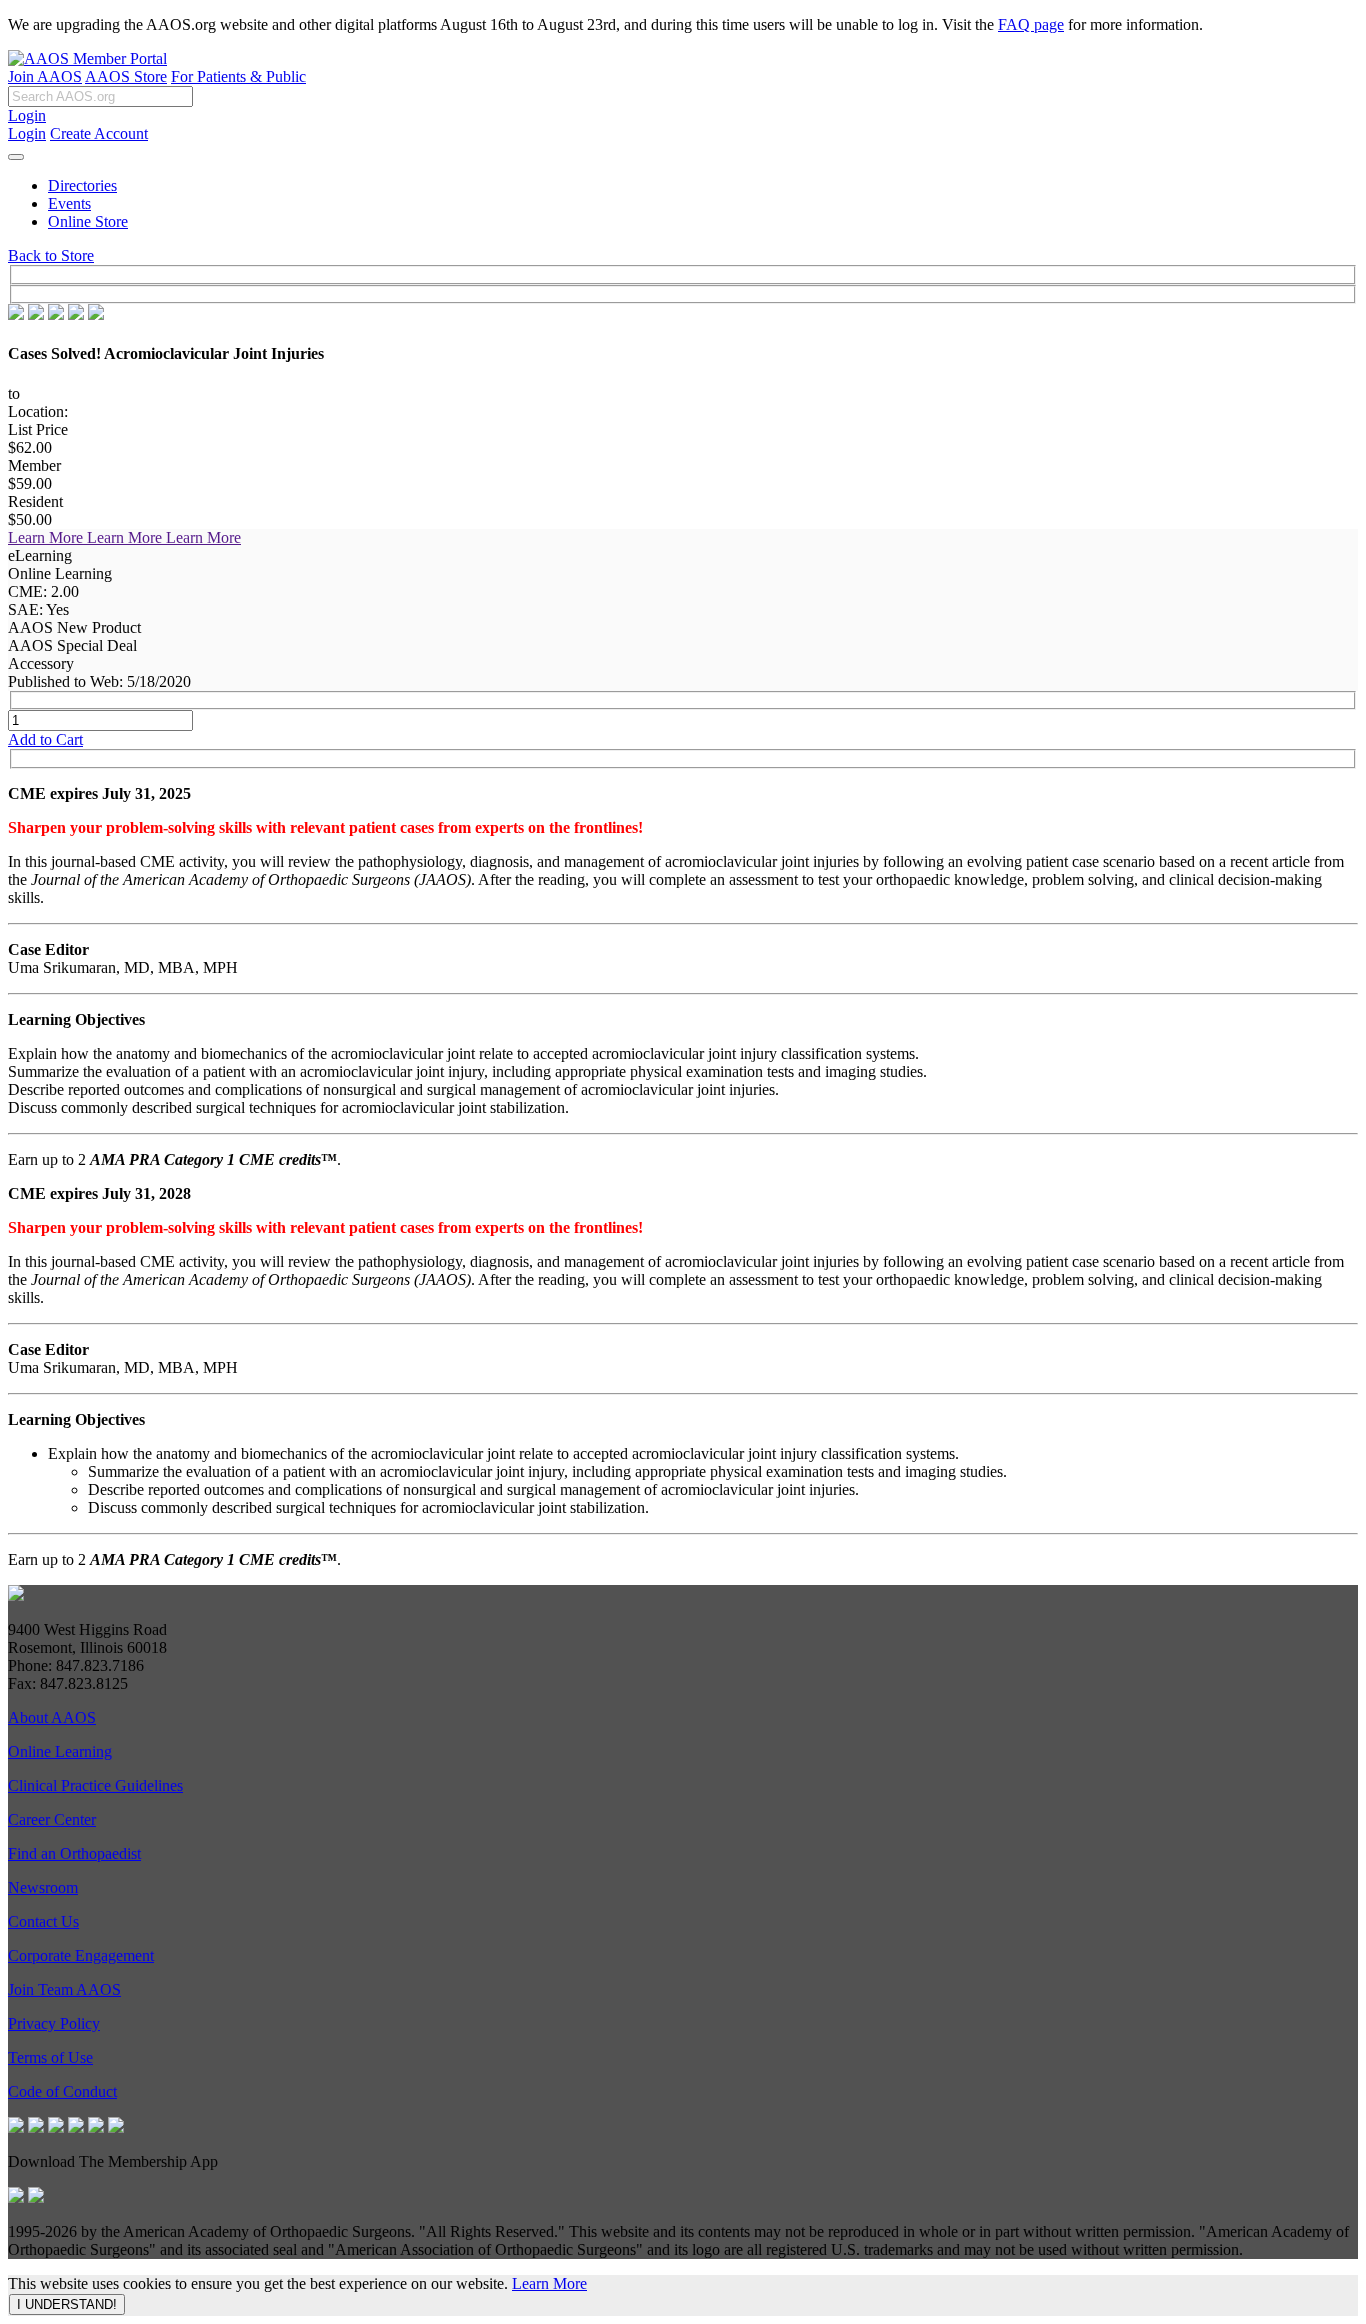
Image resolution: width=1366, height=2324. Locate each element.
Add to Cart (45, 739)
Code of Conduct (62, 2091)
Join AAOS (45, 76)
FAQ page (1031, 24)
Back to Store (51, 255)
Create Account (99, 133)
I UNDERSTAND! (67, 2304)
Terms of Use (50, 2057)
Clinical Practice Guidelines (95, 1785)
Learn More (549, 2283)
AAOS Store (126, 76)
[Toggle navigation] (16, 157)
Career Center (52, 1819)
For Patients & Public (238, 76)
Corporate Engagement (81, 1955)
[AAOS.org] (16, 1595)
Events (69, 203)
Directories (82, 185)
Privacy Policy (54, 2023)
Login (27, 115)
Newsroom (43, 1887)
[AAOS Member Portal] (87, 58)
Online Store (88, 221)
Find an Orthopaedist (74, 1853)
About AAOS (52, 1717)
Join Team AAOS (64, 1989)
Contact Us (43, 1921)
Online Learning (60, 1751)
